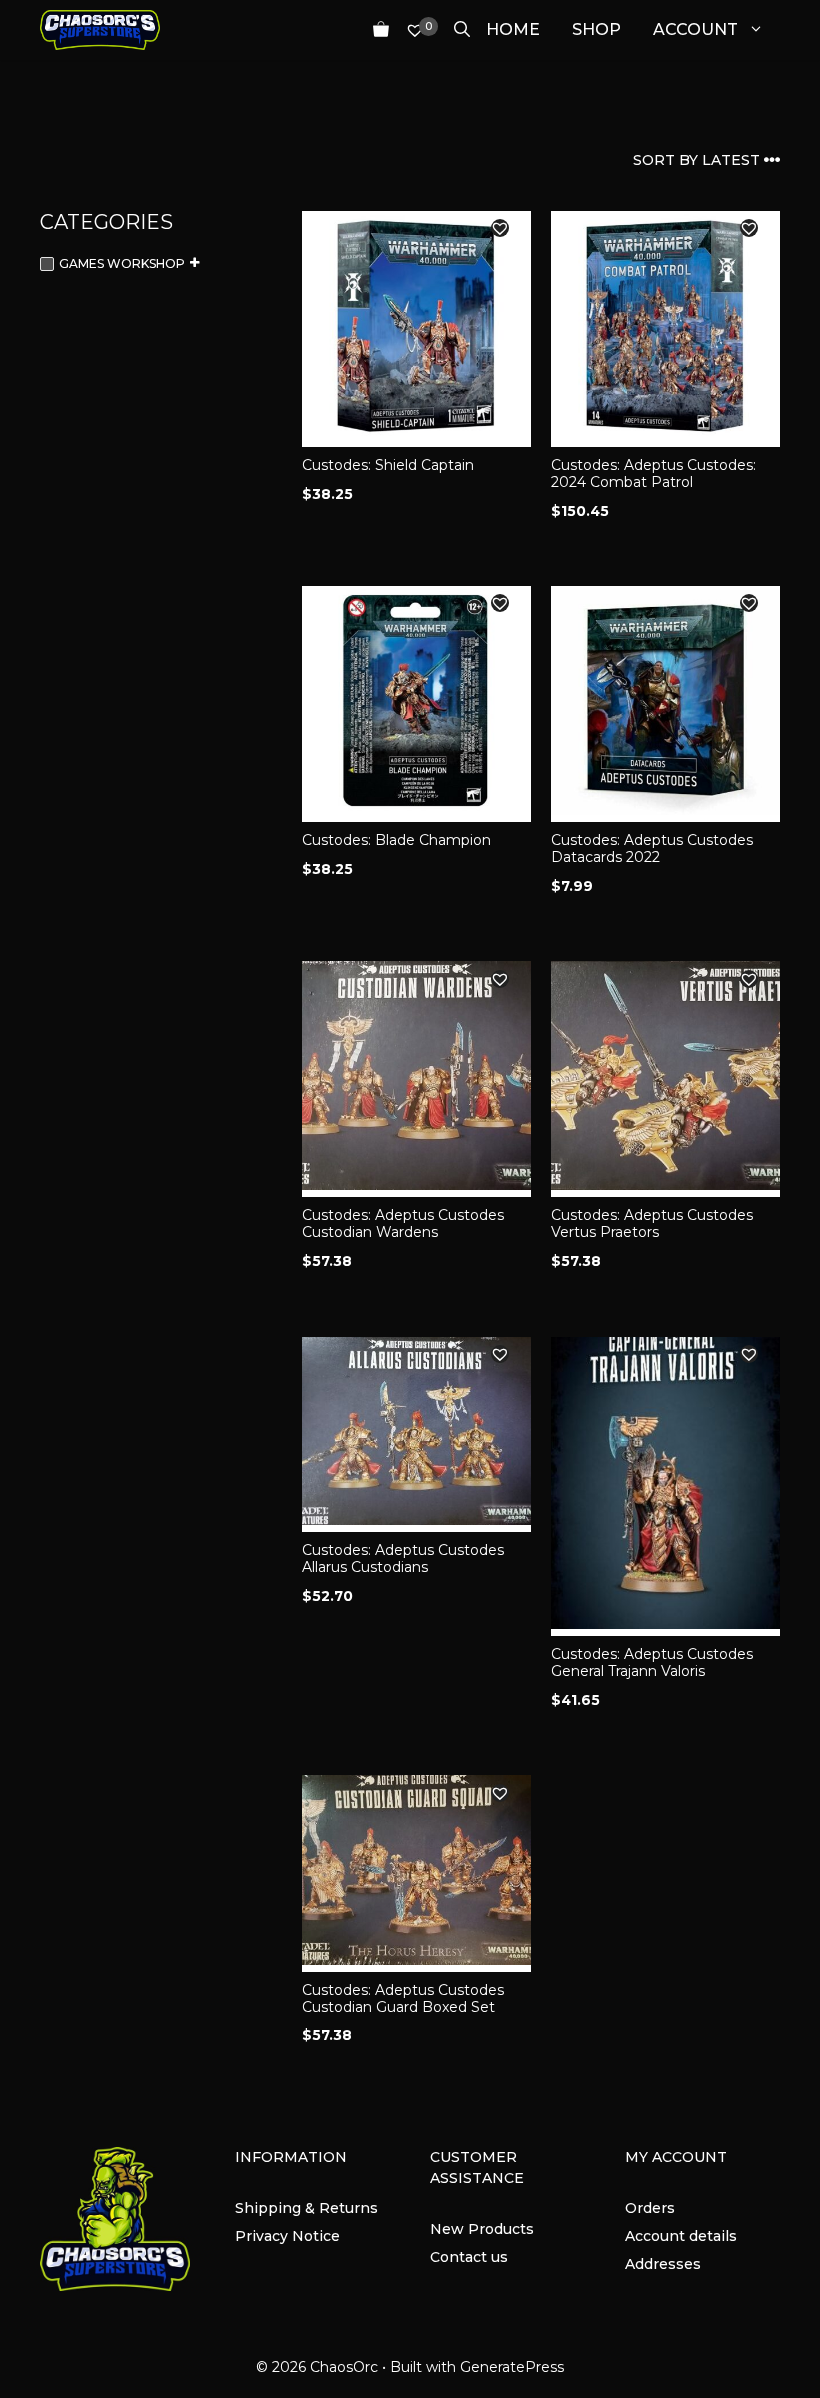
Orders (650, 2208)
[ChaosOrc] (100, 30)
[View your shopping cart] (373, 30)
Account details (681, 2236)
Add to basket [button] (362, 550)
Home (513, 29)
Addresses (663, 2264)
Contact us (469, 2257)
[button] (500, 228)
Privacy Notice (287, 2236)
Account (695, 29)
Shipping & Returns (306, 2208)
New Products (482, 2229)
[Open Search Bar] (454, 30)
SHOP (596, 29)
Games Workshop (122, 263)
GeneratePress (512, 2367)
